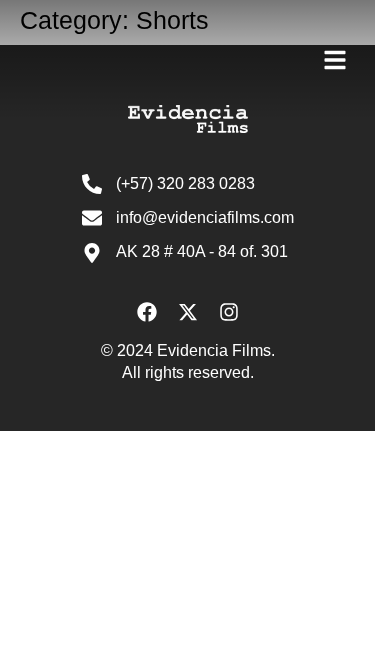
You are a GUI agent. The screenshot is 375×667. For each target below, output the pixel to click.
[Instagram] (229, 312)
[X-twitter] (188, 312)
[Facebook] (147, 312)
